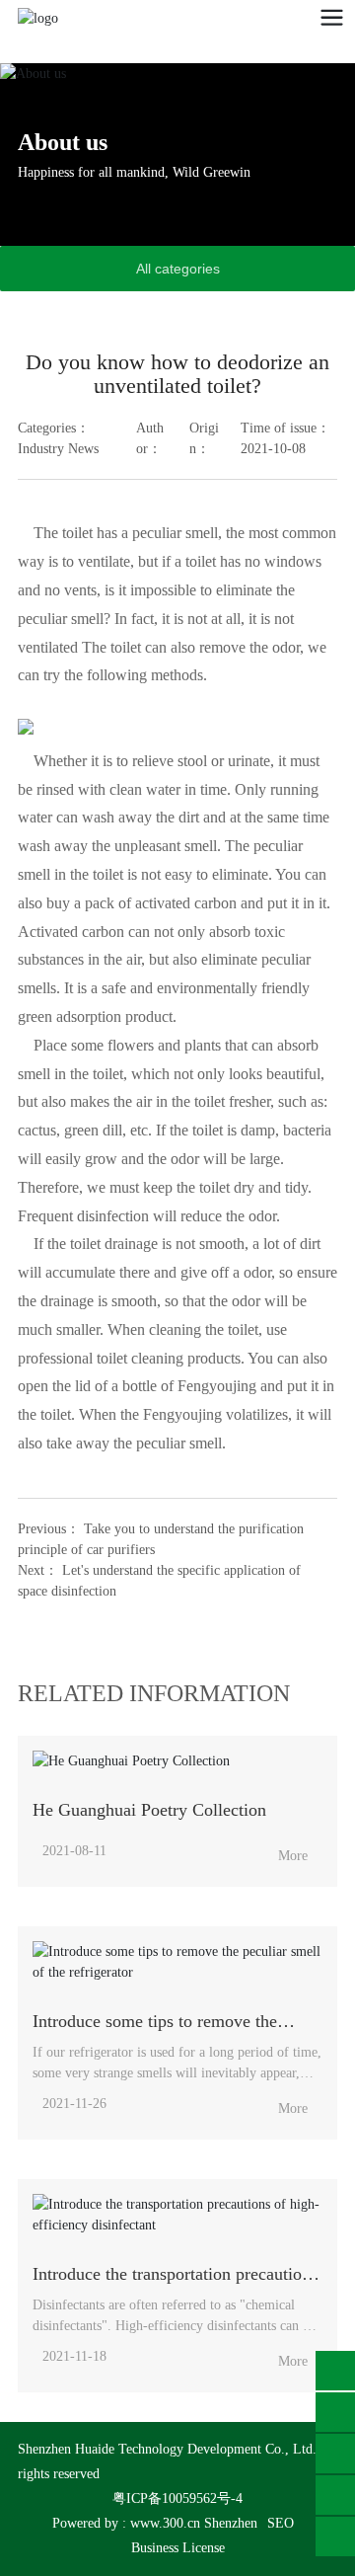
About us (63, 142)
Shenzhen (231, 2523)
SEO (281, 2523)
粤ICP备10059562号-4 (177, 2498)
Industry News (58, 449)
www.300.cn (165, 2523)
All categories (178, 269)
